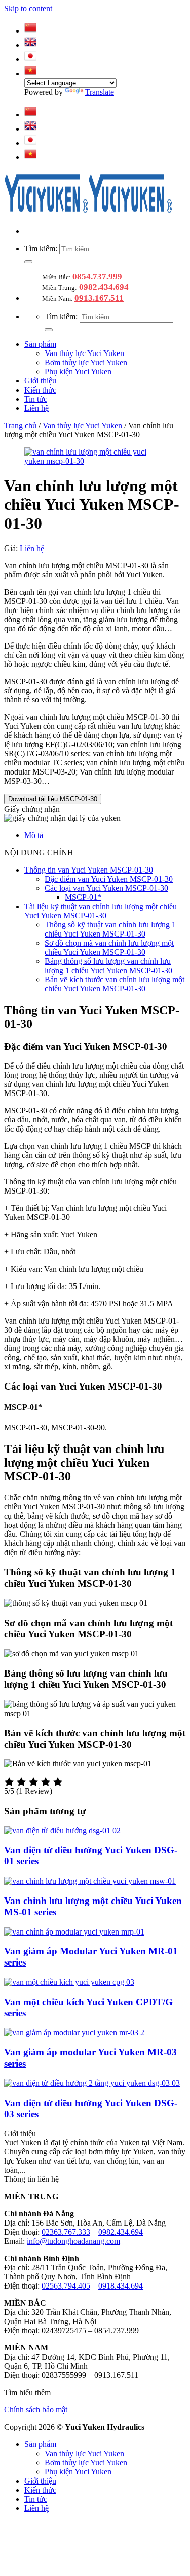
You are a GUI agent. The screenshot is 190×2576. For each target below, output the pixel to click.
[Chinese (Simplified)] (30, 31)
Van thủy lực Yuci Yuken (84, 353)
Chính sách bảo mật (36, 2410)
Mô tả (34, 835)
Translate (100, 92)
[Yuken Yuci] (88, 214)
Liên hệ (36, 408)
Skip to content (28, 8)
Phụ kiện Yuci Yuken (78, 372)
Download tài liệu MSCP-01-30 (53, 799)
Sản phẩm (40, 344)
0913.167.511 (99, 298)
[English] (30, 45)
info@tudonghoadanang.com (73, 2241)
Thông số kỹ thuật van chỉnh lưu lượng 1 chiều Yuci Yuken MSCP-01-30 (110, 929)
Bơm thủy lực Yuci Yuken (86, 362)
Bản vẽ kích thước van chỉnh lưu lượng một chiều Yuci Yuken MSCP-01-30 (115, 984)
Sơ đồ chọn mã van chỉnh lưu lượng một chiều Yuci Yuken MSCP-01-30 (109, 947)
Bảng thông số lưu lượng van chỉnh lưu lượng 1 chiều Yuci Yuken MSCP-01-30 (108, 966)
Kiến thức (40, 390)
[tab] (105, 835)
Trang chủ (20, 425)
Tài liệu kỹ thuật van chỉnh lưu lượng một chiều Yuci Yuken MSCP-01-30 (101, 911)
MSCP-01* (83, 897)
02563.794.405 (66, 2286)
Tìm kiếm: (41, 249)
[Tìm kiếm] (28, 262)
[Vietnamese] (30, 73)
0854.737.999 (97, 277)
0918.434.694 (121, 2286)
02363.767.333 (66, 2232)
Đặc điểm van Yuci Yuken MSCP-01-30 (109, 879)
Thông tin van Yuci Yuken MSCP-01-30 (89, 870)
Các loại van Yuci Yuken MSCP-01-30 (106, 888)
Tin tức (36, 399)
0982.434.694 (103, 287)
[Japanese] (30, 59)
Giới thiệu (40, 381)
